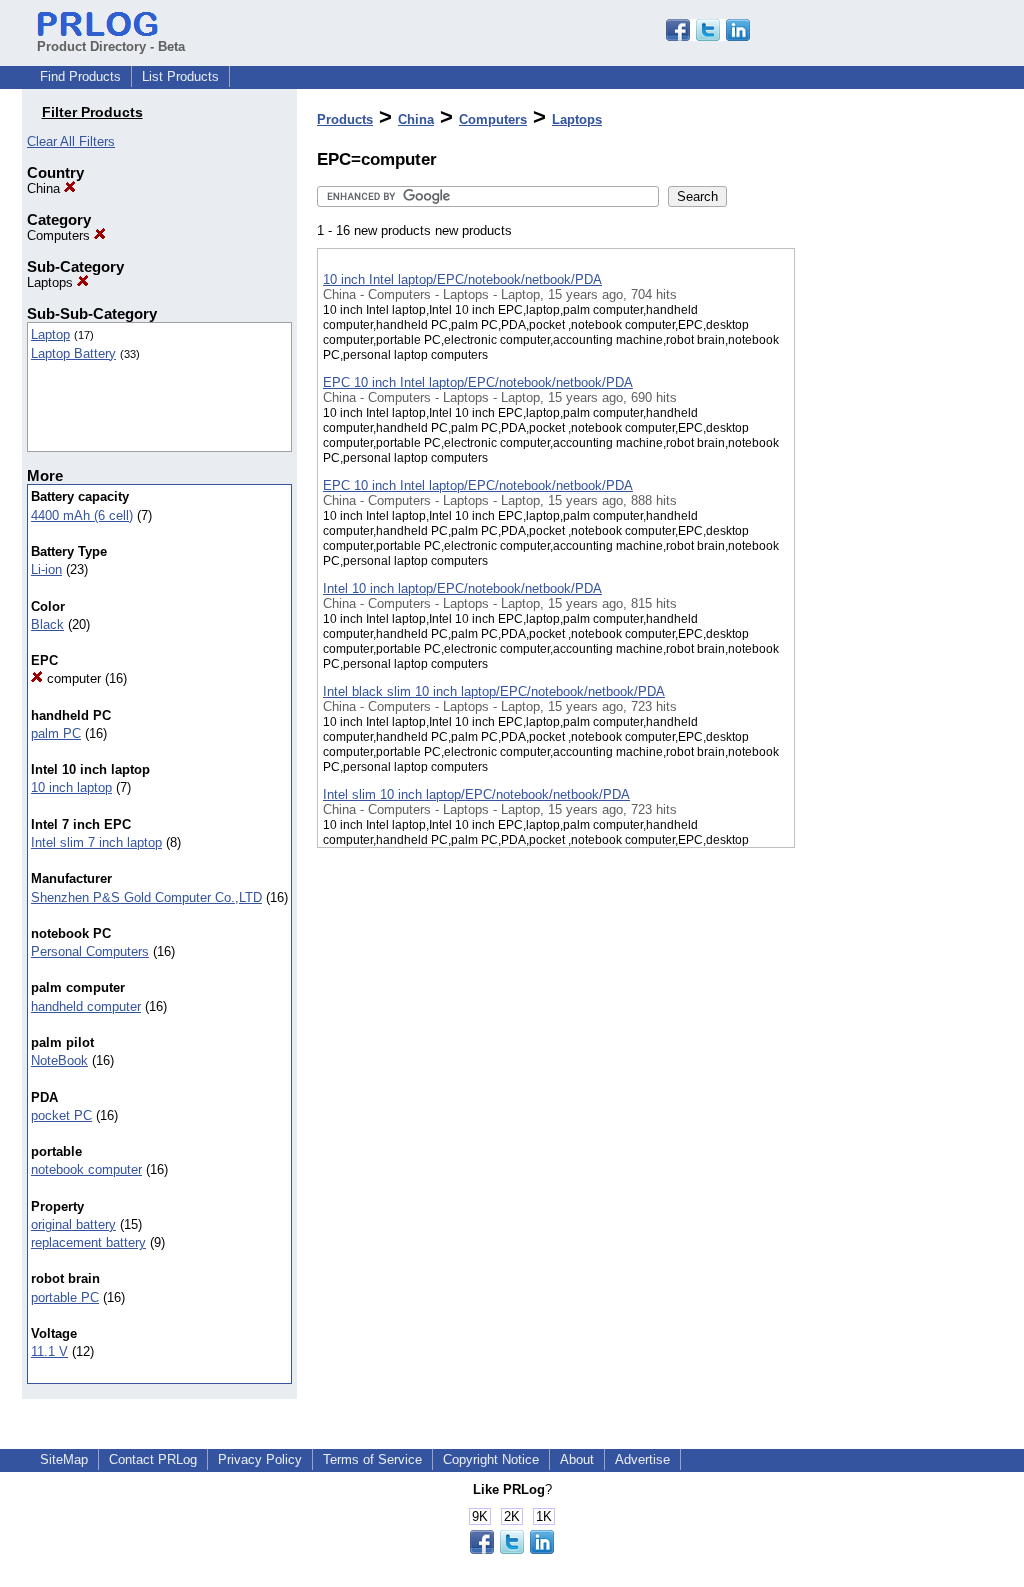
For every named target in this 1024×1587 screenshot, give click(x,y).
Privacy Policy (260, 1459)
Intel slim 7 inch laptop (96, 842)
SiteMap (64, 1459)
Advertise (642, 1459)
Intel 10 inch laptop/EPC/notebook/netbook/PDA (462, 588)
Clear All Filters (71, 141)
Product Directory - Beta (111, 46)
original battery (73, 1224)
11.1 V (49, 1351)
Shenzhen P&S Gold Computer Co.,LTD (146, 897)
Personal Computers (90, 951)
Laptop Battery (73, 353)
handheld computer (86, 1006)
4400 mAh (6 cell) (82, 515)
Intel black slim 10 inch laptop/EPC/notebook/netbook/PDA (494, 691)
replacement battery (88, 1242)
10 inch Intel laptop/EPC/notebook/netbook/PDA (462, 279)
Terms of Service (372, 1459)
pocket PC (61, 1115)
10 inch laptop (71, 787)
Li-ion (46, 569)
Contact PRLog (153, 1459)
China (45, 188)
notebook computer (86, 1169)
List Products (180, 76)
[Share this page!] (708, 36)
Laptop (50, 334)
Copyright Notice (491, 1459)
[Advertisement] (895, 519)
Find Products (80, 76)
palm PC (56, 733)
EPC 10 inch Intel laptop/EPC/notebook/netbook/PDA (478, 382)
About (577, 1459)
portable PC (65, 1297)
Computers (60, 235)
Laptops (52, 282)
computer (72, 678)
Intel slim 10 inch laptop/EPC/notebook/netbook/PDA (476, 794)
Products (345, 119)
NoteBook (59, 1060)
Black (47, 624)
